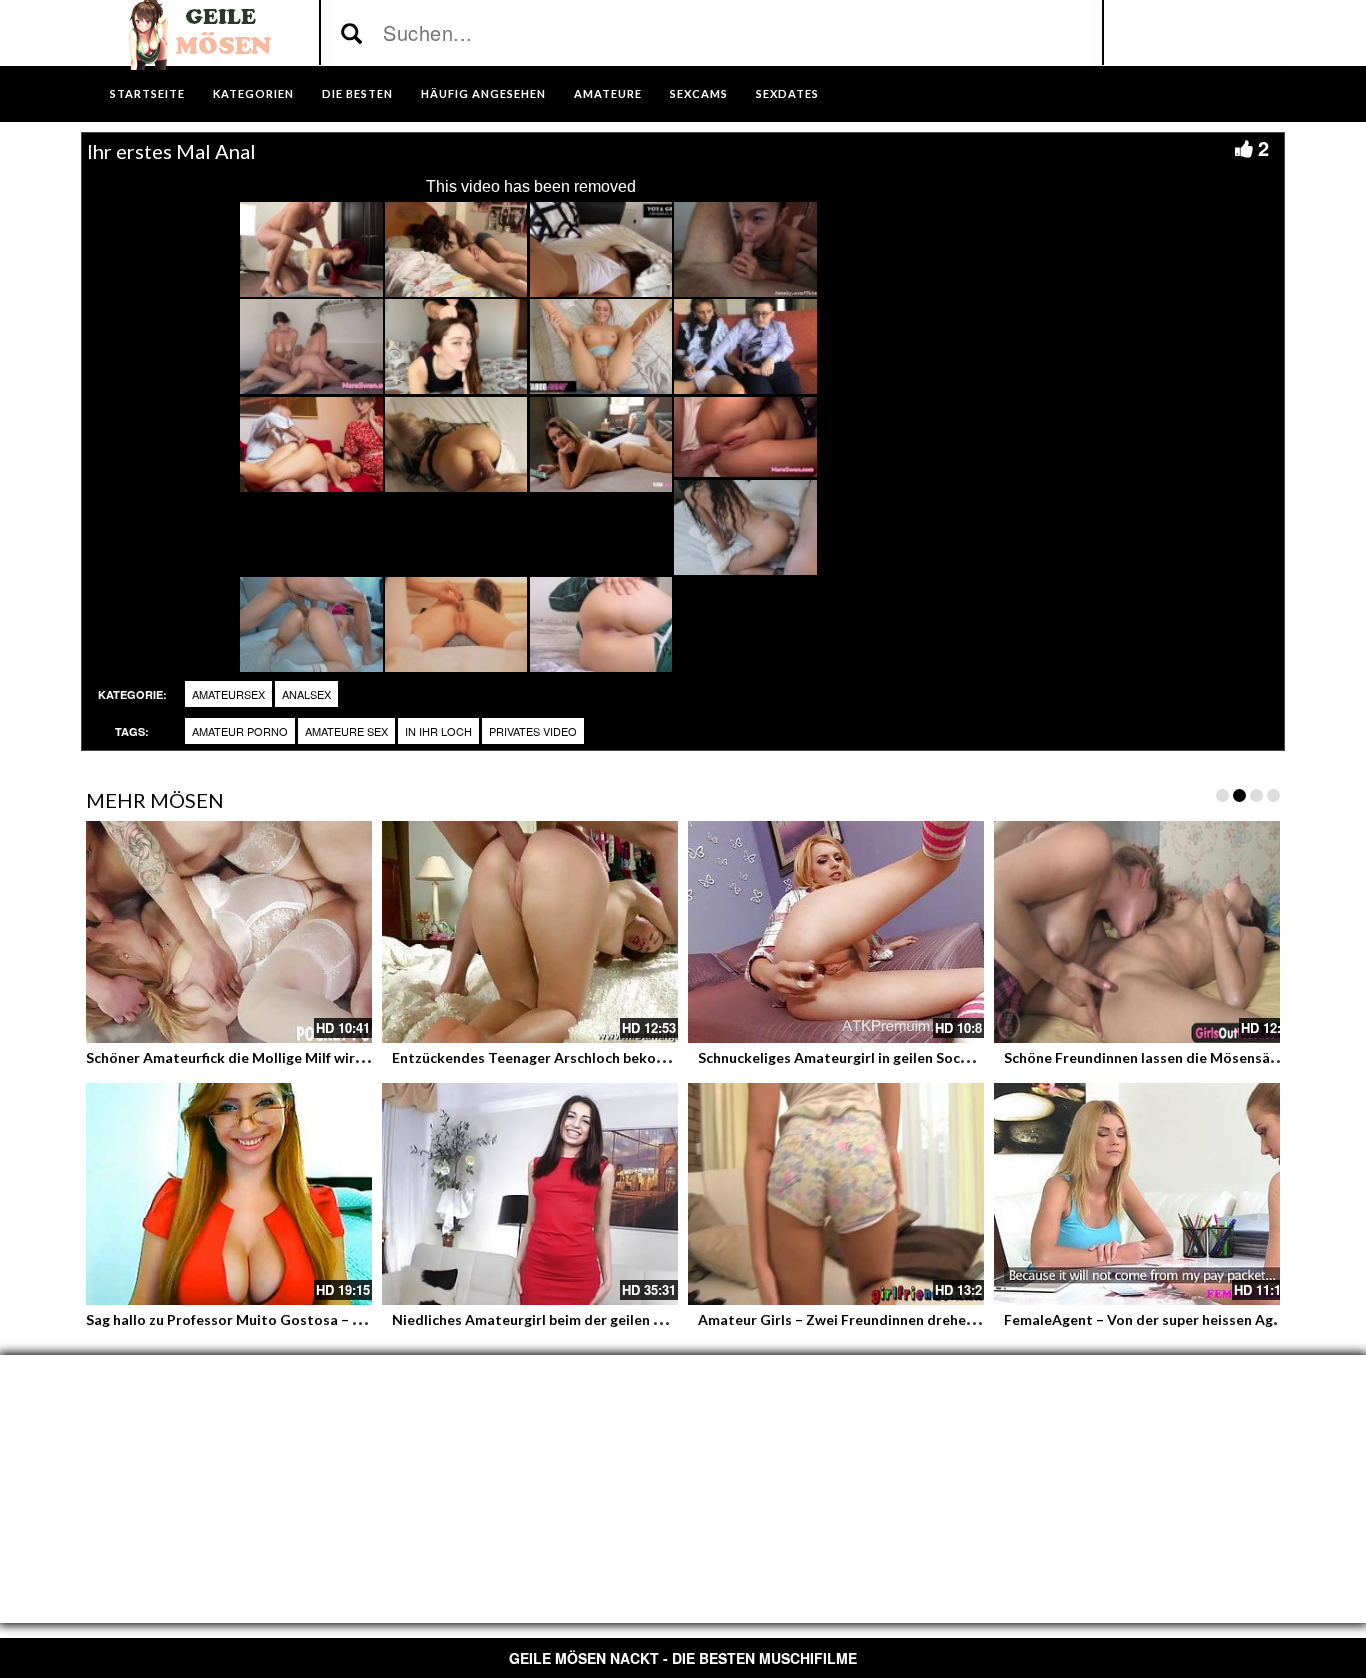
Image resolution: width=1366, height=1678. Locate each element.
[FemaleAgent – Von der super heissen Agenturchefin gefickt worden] (1142, 1194)
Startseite (147, 93)
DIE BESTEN (357, 93)
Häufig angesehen (483, 93)
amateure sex (346, 731)
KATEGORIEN (253, 93)
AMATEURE (608, 93)
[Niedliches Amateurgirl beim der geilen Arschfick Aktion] (530, 1194)
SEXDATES (787, 93)
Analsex (306, 694)
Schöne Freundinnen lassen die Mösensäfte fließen (1171, 1057)
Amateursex (228, 694)
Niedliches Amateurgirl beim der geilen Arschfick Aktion (577, 1319)
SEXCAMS (699, 93)
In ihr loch (438, 731)
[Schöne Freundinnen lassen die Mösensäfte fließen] (1142, 932)
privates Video (533, 731)
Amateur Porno (240, 731)
